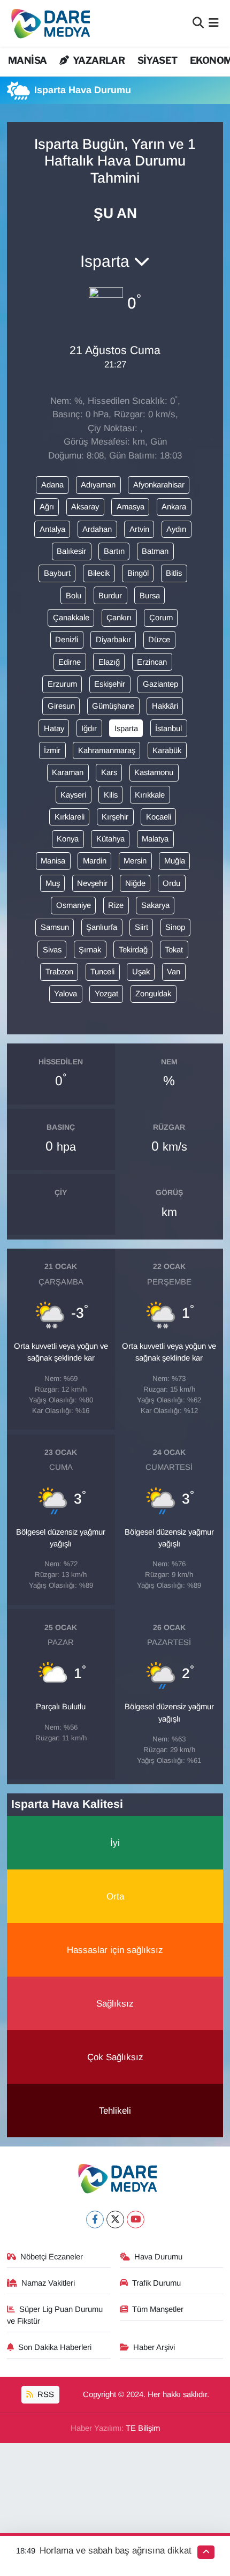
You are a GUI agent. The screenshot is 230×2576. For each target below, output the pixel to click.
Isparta (126, 729)
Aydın (176, 529)
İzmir (52, 750)
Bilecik (99, 573)
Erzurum (62, 684)
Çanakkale (71, 618)
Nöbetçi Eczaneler (52, 2257)
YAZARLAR (98, 60)
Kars (109, 772)
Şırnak (90, 950)
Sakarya (155, 905)
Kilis (111, 795)
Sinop (175, 927)
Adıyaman (98, 485)
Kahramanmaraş (107, 750)
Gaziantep (160, 684)
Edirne (70, 662)
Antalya (52, 529)
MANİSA (27, 60)
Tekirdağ (133, 950)
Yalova (66, 994)
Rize (116, 905)
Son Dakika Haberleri (55, 2347)
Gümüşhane (113, 706)
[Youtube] (136, 2220)
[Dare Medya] (48, 23)
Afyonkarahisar (159, 485)
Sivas (52, 950)
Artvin (139, 529)
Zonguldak (153, 994)
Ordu (171, 883)
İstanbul (168, 729)
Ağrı (47, 507)
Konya (68, 839)
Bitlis (174, 573)
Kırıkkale (150, 795)
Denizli (67, 640)
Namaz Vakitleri (48, 2283)
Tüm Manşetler (158, 2309)
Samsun (55, 927)
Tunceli (102, 972)
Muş (53, 883)
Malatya (155, 839)
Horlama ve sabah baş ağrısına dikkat (116, 2551)
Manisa (53, 861)
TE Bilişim (143, 2428)
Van (174, 972)
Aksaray (85, 507)
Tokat (174, 950)
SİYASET (158, 60)
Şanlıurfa (102, 927)
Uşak (141, 972)
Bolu (74, 596)
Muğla (175, 861)
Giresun (61, 706)
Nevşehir (92, 883)
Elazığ (109, 662)
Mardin (95, 861)
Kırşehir (115, 817)
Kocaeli (159, 817)
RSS (45, 2394)
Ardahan (97, 529)
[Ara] (198, 23)
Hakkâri (165, 706)
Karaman (68, 772)
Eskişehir (110, 684)
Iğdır (89, 729)
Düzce (159, 640)
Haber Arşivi (154, 2347)
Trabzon (59, 972)
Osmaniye (74, 905)
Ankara (174, 507)
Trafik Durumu (156, 2283)
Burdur (110, 596)
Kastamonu (154, 772)
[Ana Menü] (214, 23)
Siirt (141, 927)
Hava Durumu (158, 2257)
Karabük (167, 750)
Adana (52, 485)
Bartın (114, 551)
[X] (115, 2220)
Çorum (161, 618)
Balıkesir (71, 551)
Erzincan (152, 662)
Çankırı (119, 618)
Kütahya (110, 839)
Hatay (54, 729)
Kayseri (73, 795)
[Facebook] (95, 2220)
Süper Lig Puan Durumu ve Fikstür (55, 2315)
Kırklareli (70, 817)
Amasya (131, 507)
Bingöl (138, 573)
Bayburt (57, 573)
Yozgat (106, 994)
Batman (155, 551)
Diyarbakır (113, 640)
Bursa (150, 596)
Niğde (135, 883)
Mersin (135, 861)
